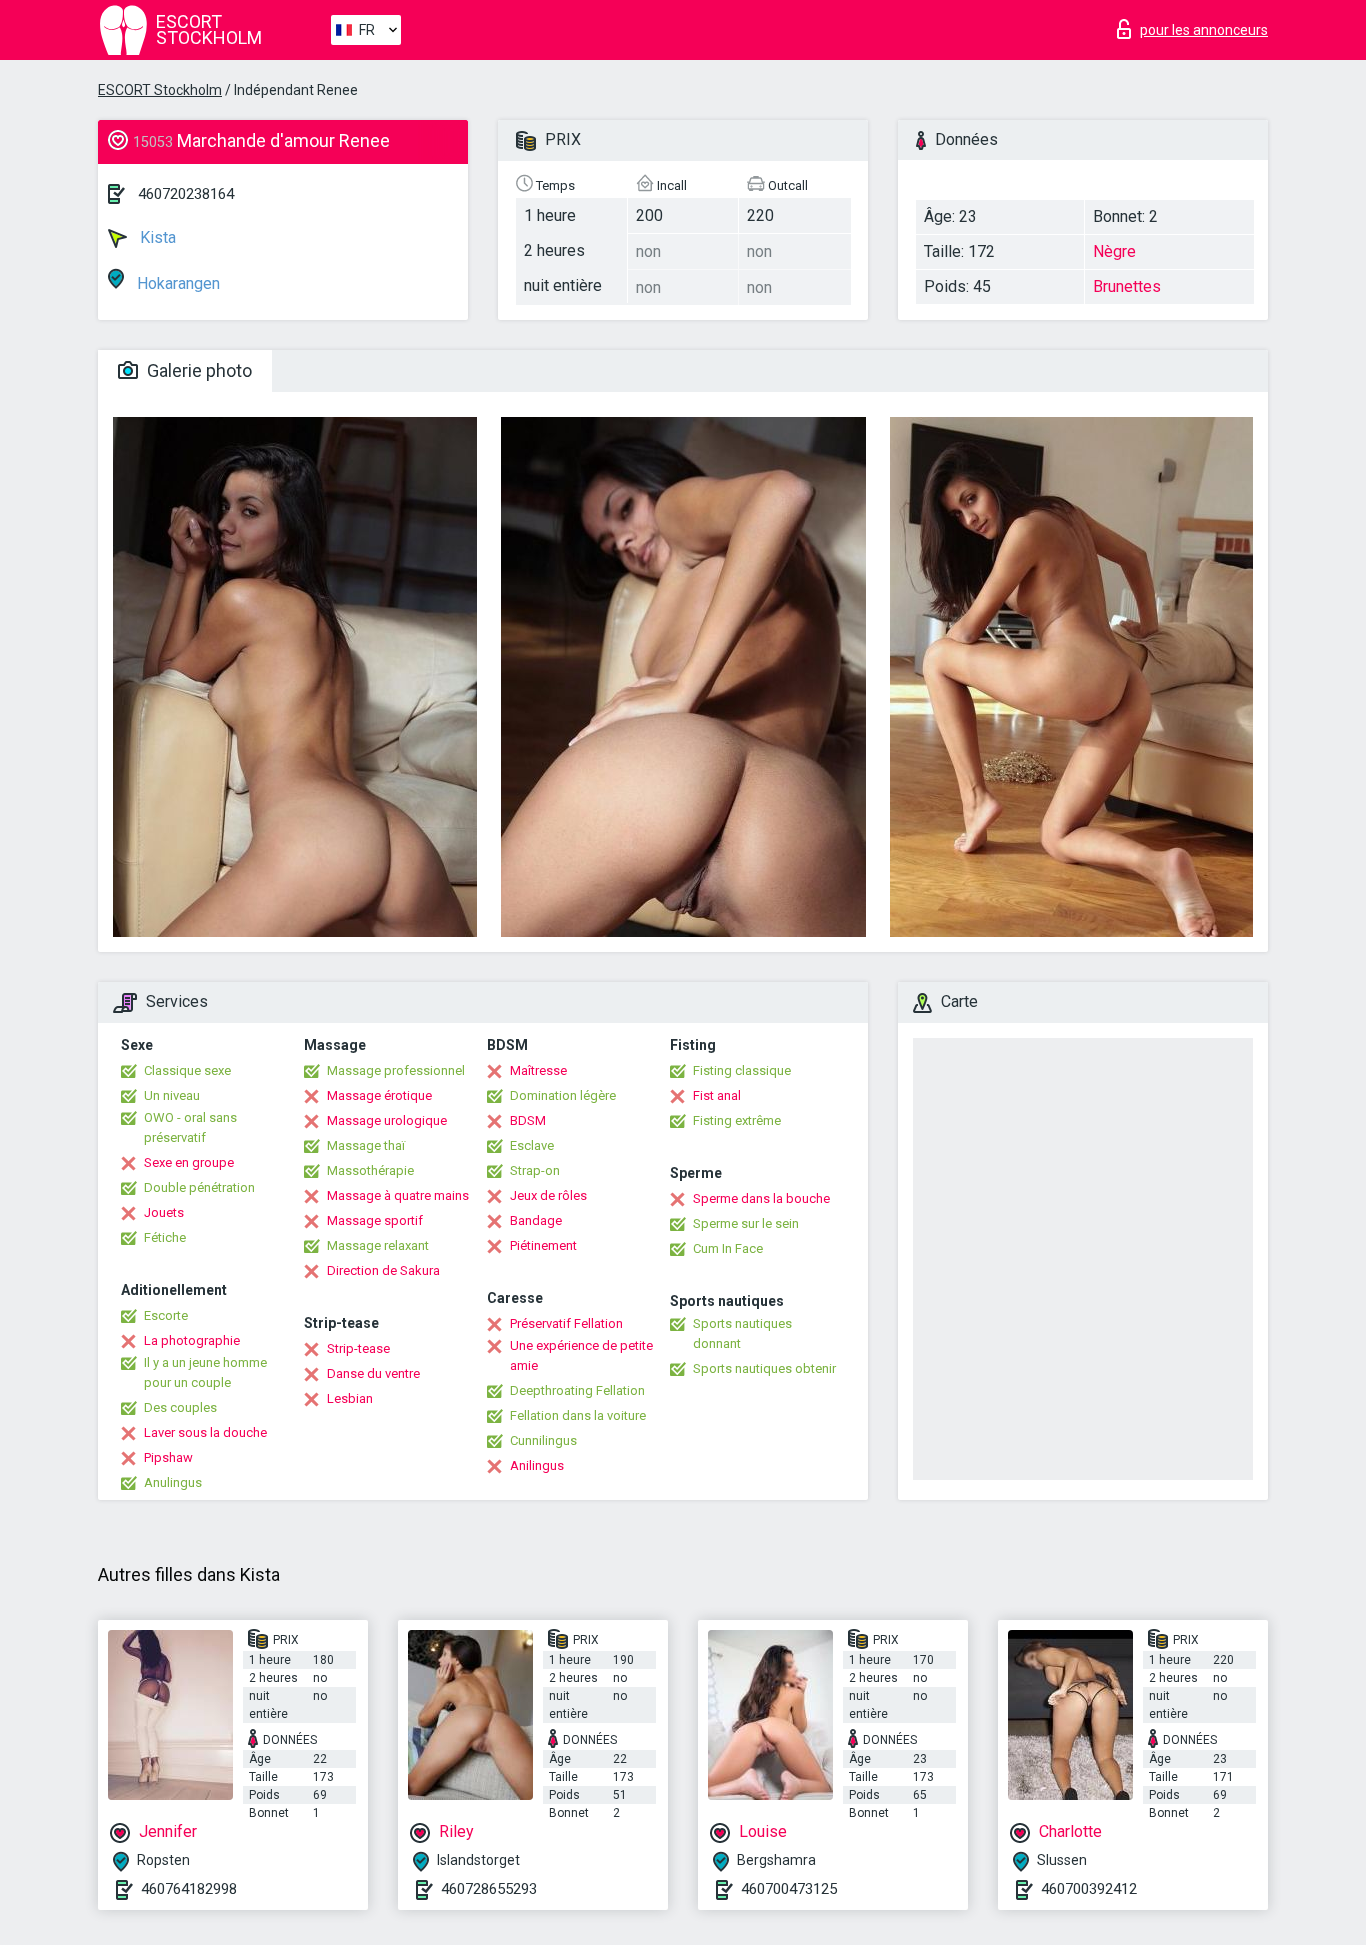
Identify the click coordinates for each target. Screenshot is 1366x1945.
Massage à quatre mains (398, 1195)
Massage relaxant (378, 1245)
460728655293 (489, 1889)
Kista (156, 237)
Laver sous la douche (205, 1432)
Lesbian (350, 1398)
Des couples (180, 1407)
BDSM (528, 1120)
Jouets (164, 1212)
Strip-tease (358, 1348)
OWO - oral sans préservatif (190, 1127)
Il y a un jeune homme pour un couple (205, 1372)
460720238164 (186, 194)
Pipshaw (168, 1457)
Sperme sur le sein (746, 1223)
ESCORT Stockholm (160, 90)
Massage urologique (387, 1120)
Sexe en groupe (189, 1162)
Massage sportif (375, 1220)
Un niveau (172, 1095)
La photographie (192, 1340)
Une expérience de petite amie (581, 1355)
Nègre (1114, 251)
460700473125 (789, 1889)
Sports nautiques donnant (742, 1333)
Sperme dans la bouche (761, 1198)
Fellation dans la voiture (578, 1415)
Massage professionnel (396, 1070)
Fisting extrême (737, 1120)
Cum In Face (728, 1248)
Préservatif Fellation (566, 1323)
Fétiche (165, 1237)
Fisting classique (742, 1070)
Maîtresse (538, 1070)
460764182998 (189, 1889)
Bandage (536, 1220)
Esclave (532, 1145)
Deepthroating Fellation (577, 1390)
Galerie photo (197, 370)
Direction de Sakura (383, 1270)
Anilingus (537, 1465)
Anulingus (173, 1482)
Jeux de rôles (548, 1195)
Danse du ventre (373, 1373)
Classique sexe (187, 1070)
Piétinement (543, 1245)
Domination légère (563, 1095)
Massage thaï (366, 1145)
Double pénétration (199, 1187)
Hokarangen (176, 283)
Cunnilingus (543, 1440)
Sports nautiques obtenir (764, 1368)
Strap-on (535, 1170)
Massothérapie (370, 1170)
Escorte (166, 1315)
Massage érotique (379, 1095)
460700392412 (1089, 1889)
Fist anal (717, 1095)
